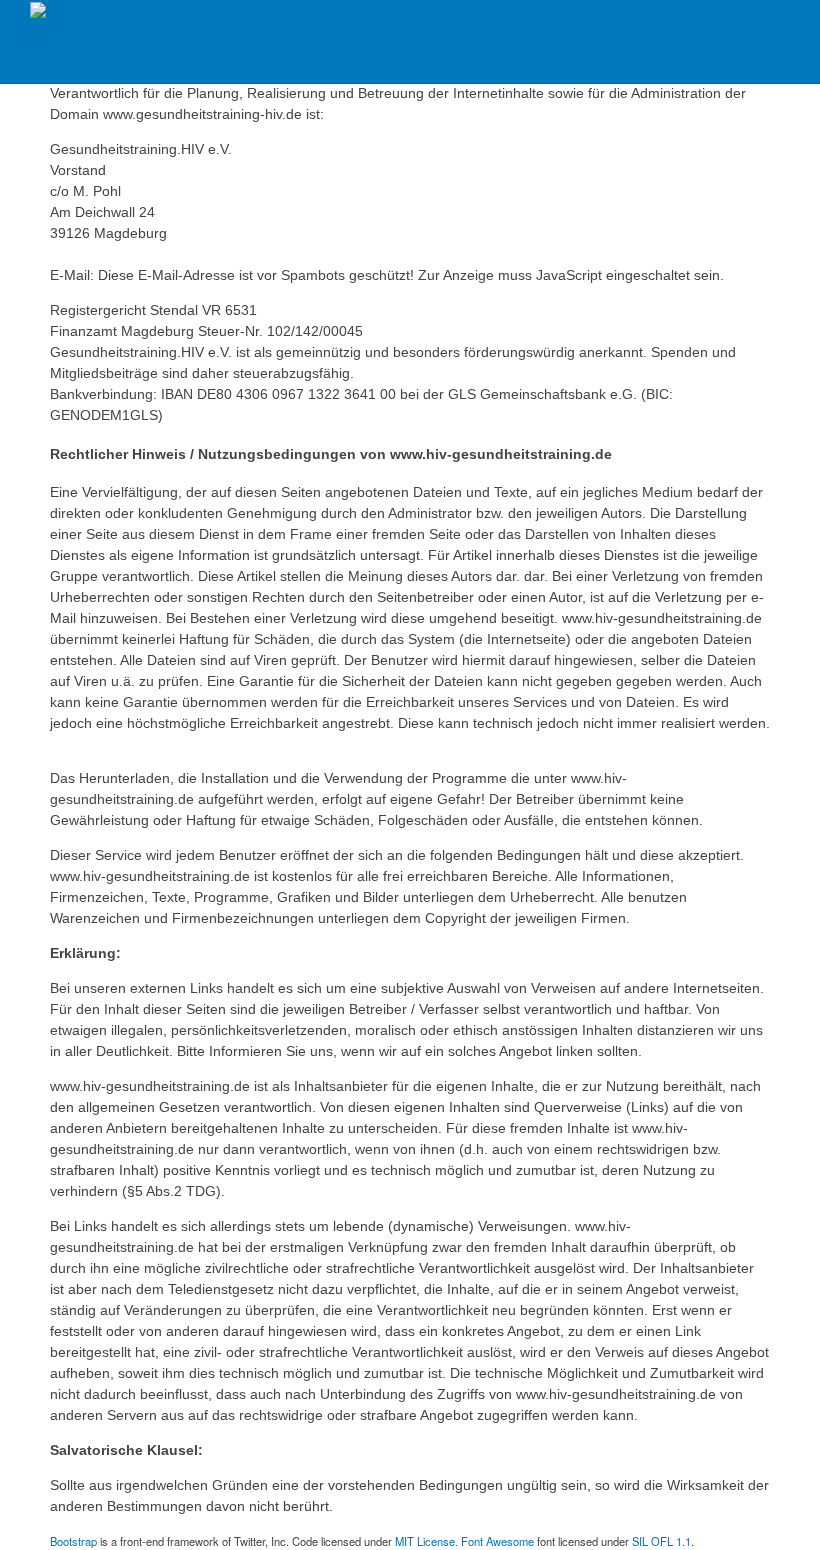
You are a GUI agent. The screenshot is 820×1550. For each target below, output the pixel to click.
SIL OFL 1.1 (661, 1541)
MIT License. (426, 1541)
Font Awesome (497, 1541)
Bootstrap (73, 1541)
